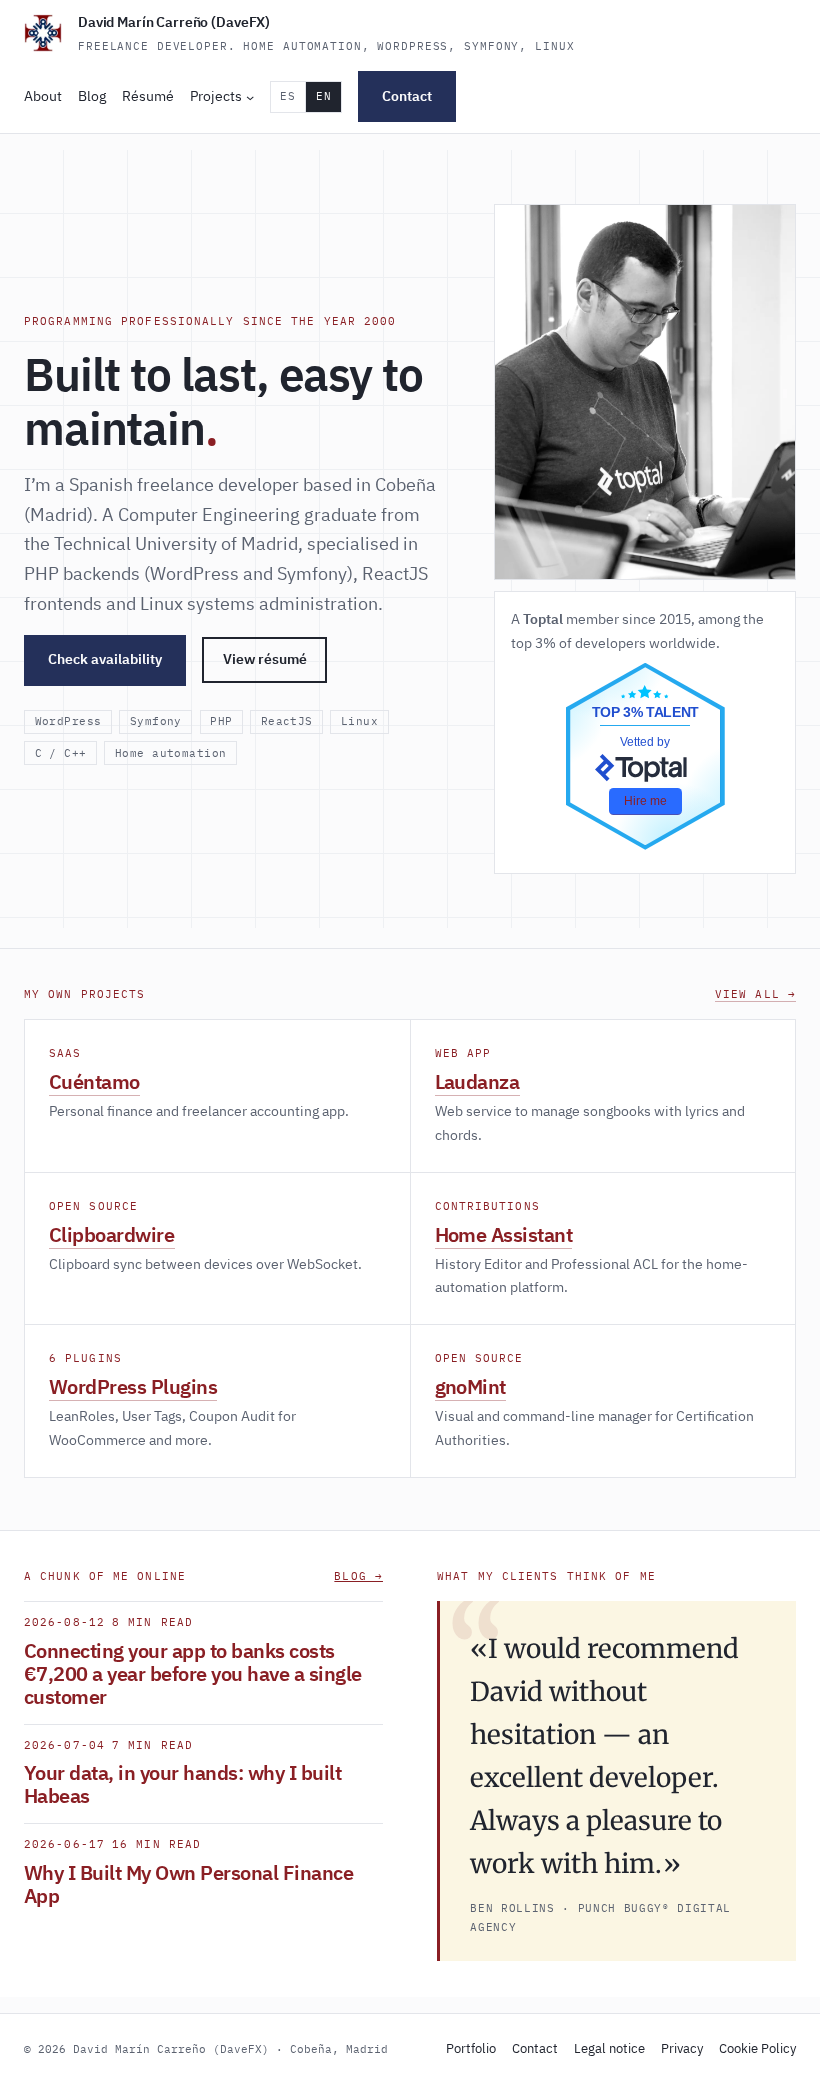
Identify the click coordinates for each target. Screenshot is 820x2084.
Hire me (645, 801)
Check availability (105, 659)
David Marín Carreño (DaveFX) (174, 22)
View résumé (265, 659)
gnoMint (471, 1386)
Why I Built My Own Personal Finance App (188, 1884)
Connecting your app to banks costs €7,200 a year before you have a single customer (193, 1673)
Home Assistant (504, 1234)
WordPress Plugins (133, 1386)
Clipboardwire (112, 1234)
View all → (755, 994)
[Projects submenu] (250, 97)
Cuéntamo (94, 1081)
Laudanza (477, 1081)
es (287, 96)
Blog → (358, 1576)
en (323, 96)
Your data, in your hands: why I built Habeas (182, 1784)
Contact (407, 96)
